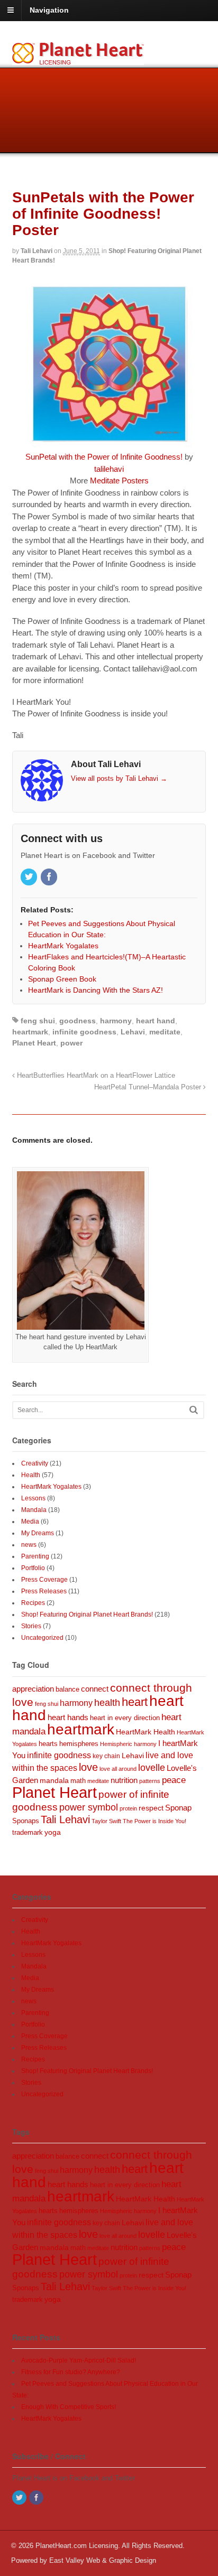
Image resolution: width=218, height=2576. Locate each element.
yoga (53, 1832)
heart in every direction (125, 1718)
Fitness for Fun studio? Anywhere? (71, 2372)
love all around (118, 1769)
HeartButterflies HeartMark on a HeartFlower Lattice (95, 1076)
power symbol (89, 1807)
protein (128, 1808)
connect (95, 1689)
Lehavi (133, 1032)
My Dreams (38, 1533)
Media (30, 1522)
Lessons (33, 1498)
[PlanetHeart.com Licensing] (78, 59)
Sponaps (26, 1821)
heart (135, 1702)
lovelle (152, 1768)
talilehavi (109, 469)
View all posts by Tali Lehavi (119, 778)
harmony (116, 1021)
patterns (150, 1781)
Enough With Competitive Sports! (69, 2407)
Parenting (35, 1556)
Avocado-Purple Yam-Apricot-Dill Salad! (79, 2360)
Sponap (178, 1808)
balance (67, 1690)
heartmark (30, 1032)
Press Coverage (44, 1580)
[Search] (194, 1410)
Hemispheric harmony (128, 1744)
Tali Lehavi (37, 251)
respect (151, 1808)
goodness (78, 1021)
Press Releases (44, 1591)
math (78, 1781)
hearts (48, 1744)
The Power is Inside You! (155, 1821)
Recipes (33, 1603)
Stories (31, 1626)
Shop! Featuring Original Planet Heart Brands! (87, 1614)
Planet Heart (34, 1043)
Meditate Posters (119, 480)
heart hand (156, 1021)
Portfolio (33, 1568)
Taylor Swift (106, 1821)
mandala (54, 1780)
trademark (28, 1832)
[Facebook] (50, 878)
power (71, 1043)
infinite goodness (84, 1032)
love (88, 1767)
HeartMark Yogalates (51, 1487)
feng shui (38, 1021)
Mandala (34, 1510)
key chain (106, 1756)
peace (174, 1780)
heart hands (68, 1717)
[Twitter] (30, 878)
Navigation (49, 10)
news (29, 1545)
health (107, 1703)
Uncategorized (42, 1638)
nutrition (124, 1780)
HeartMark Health (146, 1732)
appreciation (33, 1689)
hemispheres (79, 1744)
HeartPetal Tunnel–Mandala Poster (149, 1087)
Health (31, 1475)
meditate (165, 1032)
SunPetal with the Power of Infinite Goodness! (104, 457)
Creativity (35, 1463)
